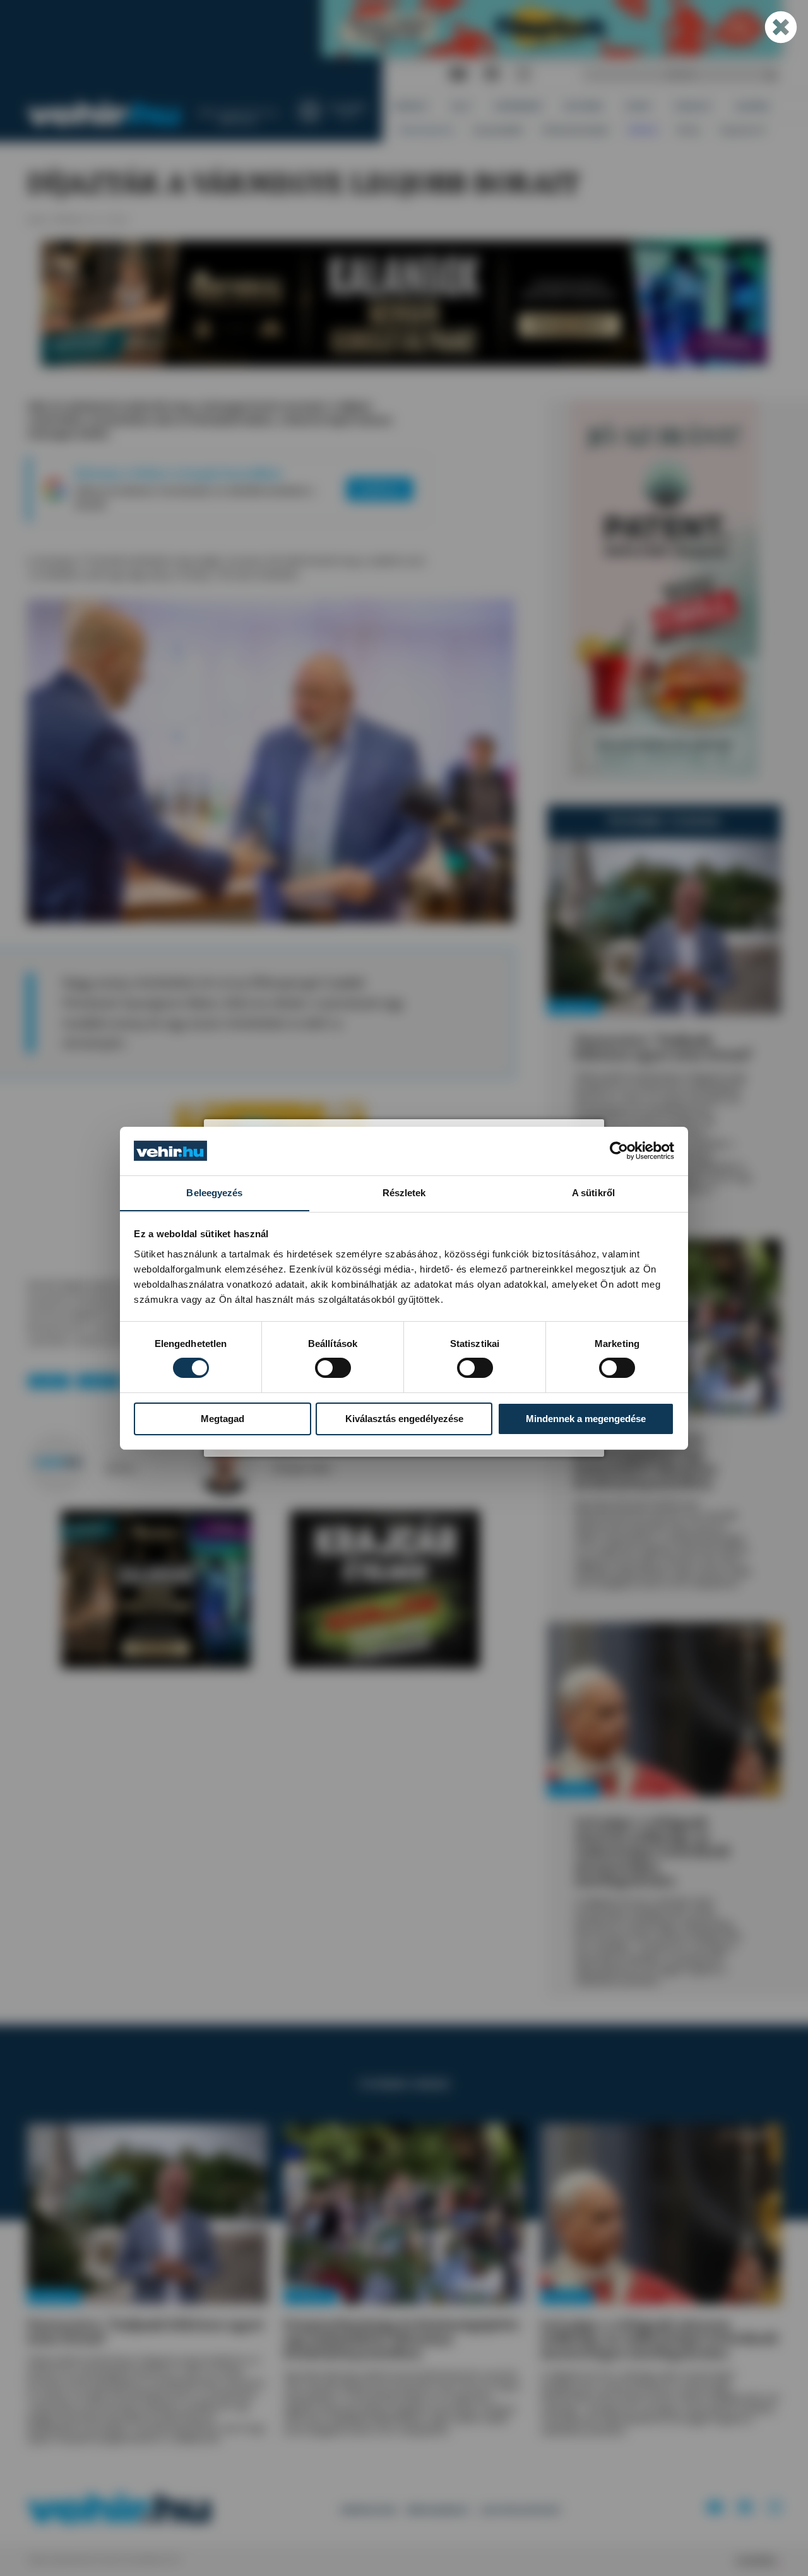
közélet (49, 1381)
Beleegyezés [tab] (214, 1192)
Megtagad (223, 1419)
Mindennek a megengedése (586, 1419)
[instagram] (524, 75)
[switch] (333, 1368)
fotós (283, 1456)
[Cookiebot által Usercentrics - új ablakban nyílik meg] (619, 1151)
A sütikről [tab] (593, 1192)
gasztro (98, 1381)
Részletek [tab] (404, 1192)
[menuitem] (411, 106)
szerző (116, 1456)
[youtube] (458, 75)
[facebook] (492, 75)
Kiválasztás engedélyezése (404, 1419)
